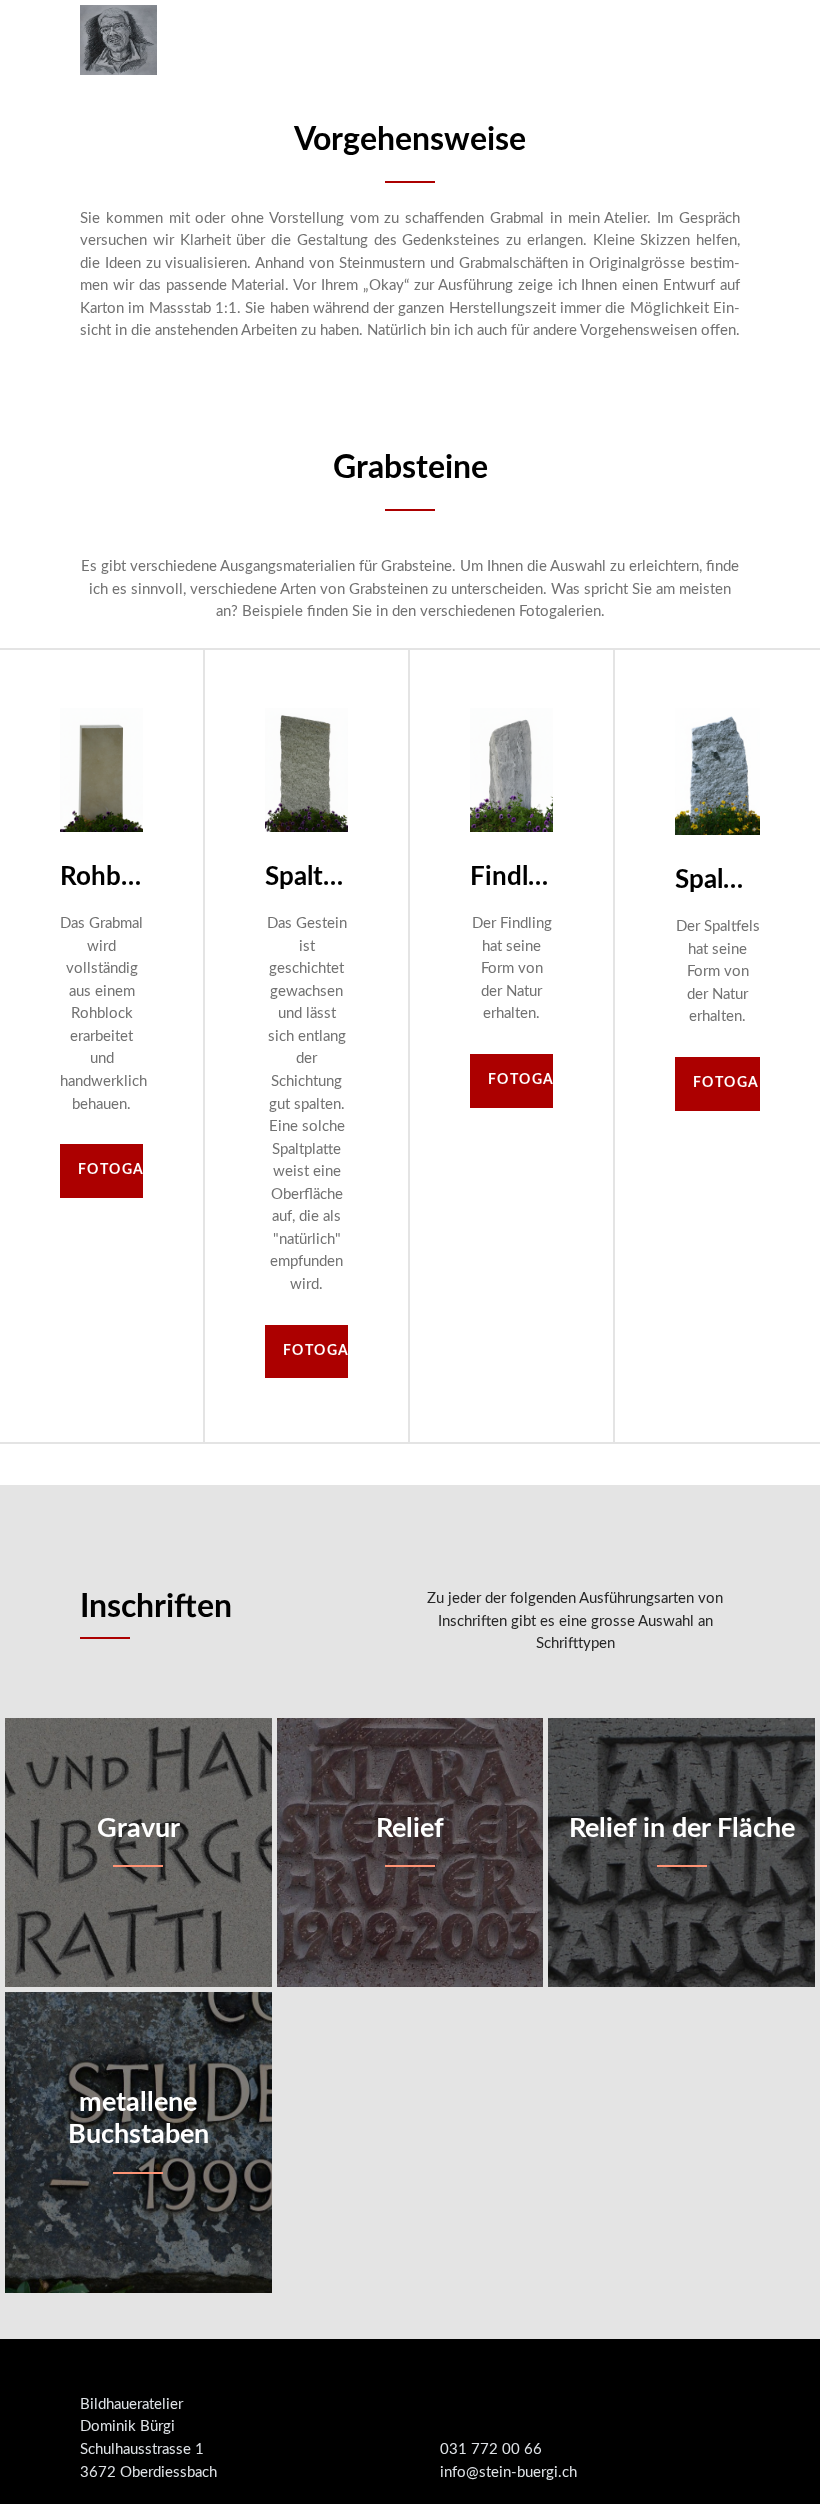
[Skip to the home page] (118, 40)
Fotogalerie (110, 1170)
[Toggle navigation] (723, 40)
